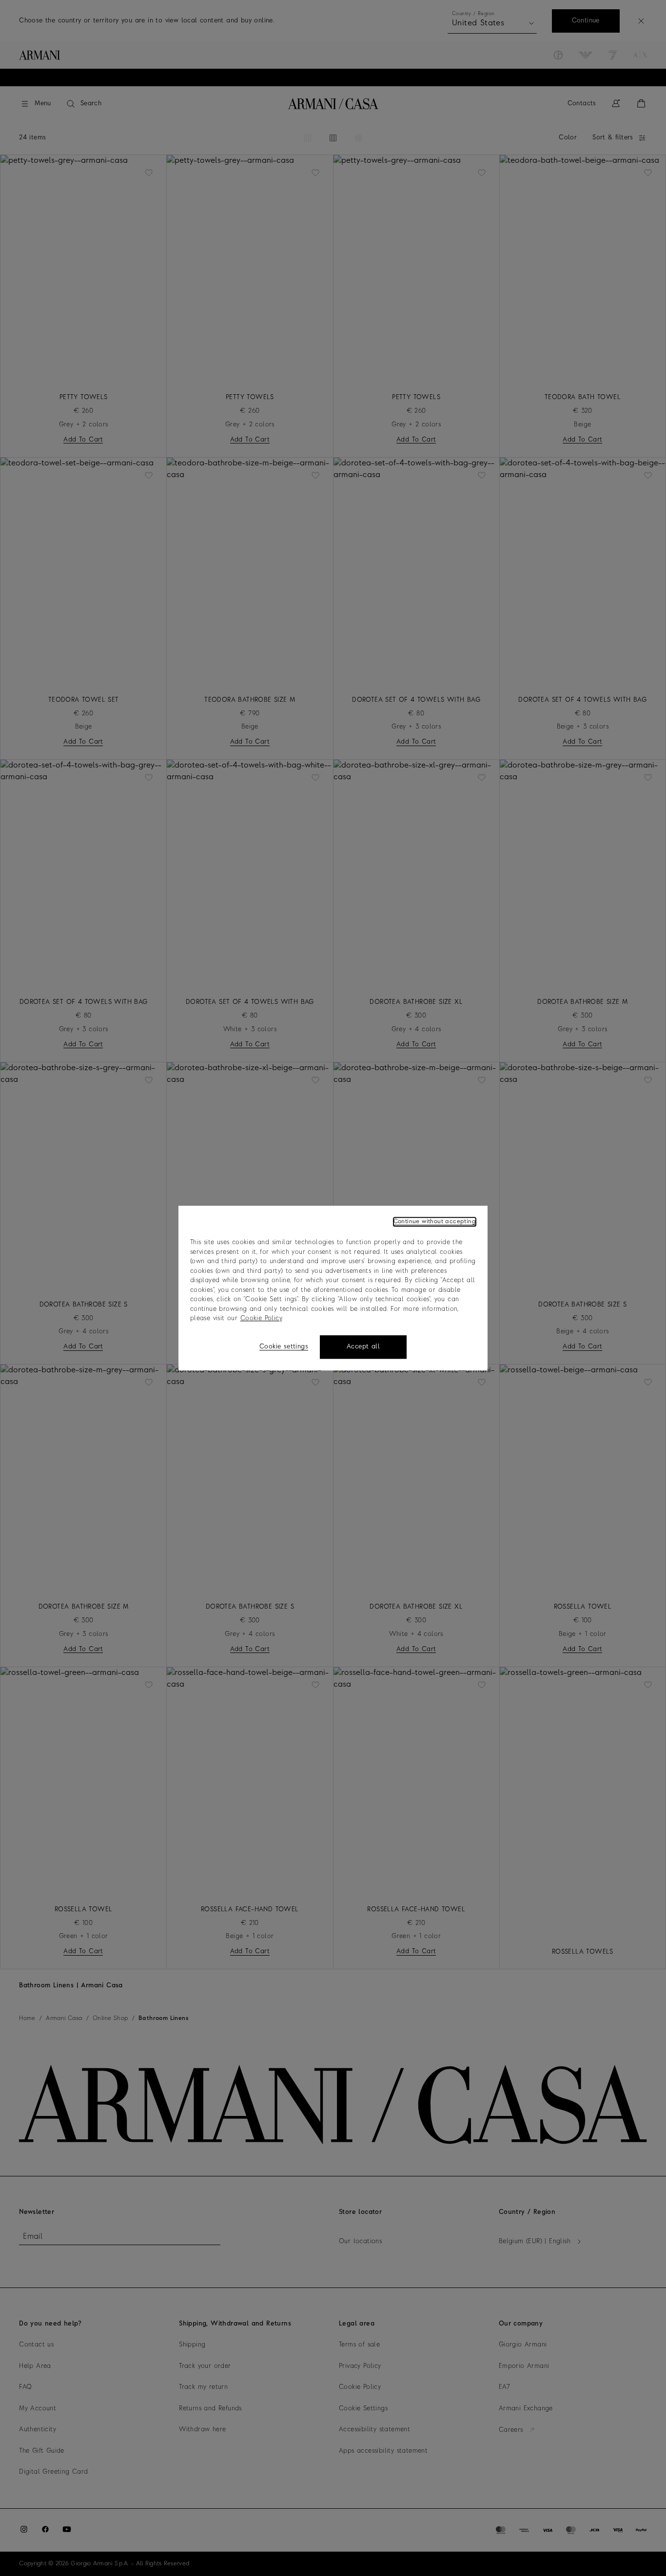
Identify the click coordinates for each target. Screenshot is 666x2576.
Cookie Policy (261, 1318)
